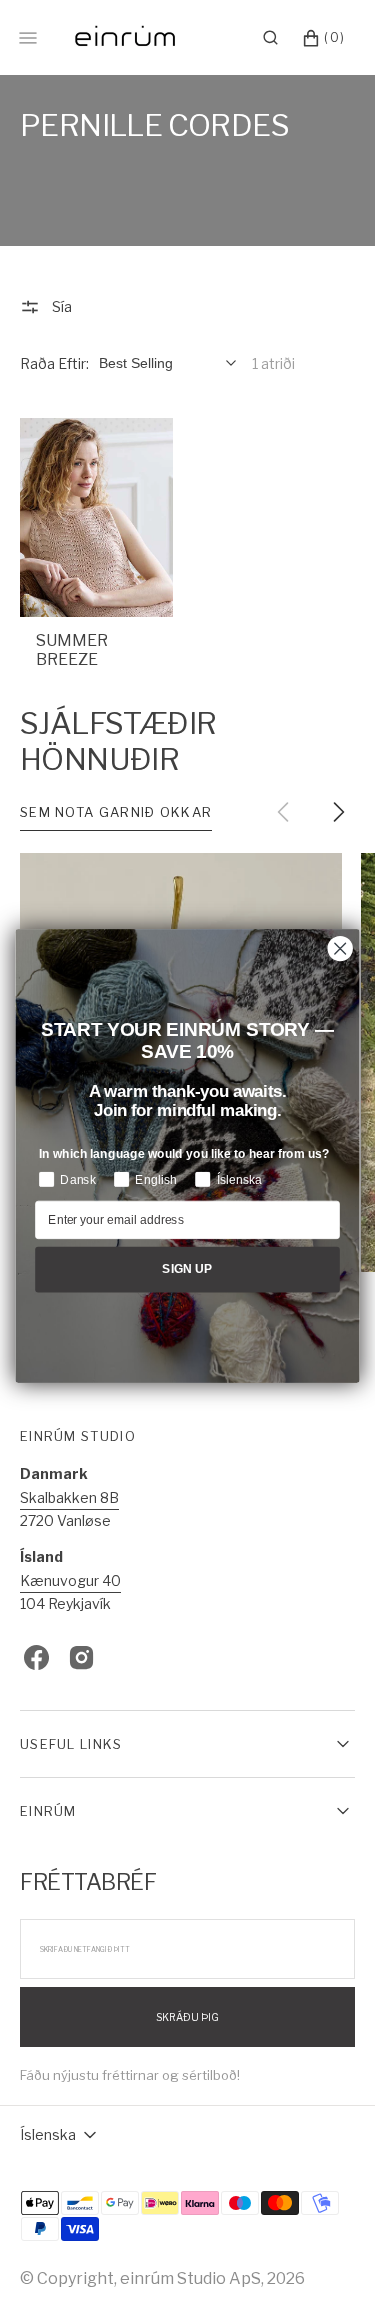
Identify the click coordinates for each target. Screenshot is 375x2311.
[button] (270, 38)
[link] (96, 517)
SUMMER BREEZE (72, 650)
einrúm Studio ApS (190, 2278)
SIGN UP (187, 1268)
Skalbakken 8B (69, 1497)
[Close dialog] (340, 948)
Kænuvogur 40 (70, 1580)
